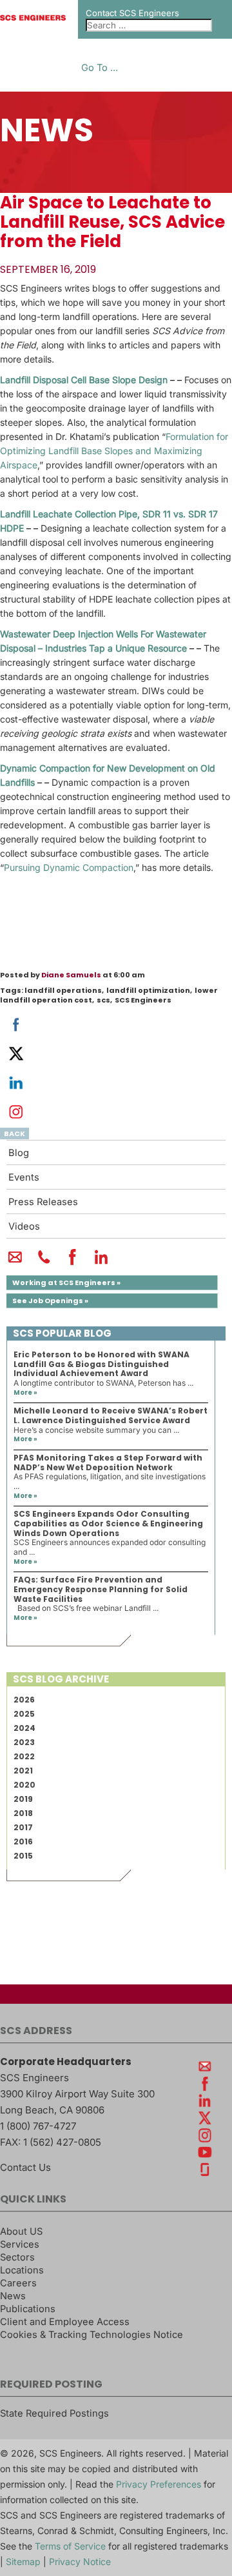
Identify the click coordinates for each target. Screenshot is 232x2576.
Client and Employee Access (65, 2322)
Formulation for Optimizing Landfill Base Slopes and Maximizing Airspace (114, 451)
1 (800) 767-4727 (38, 2126)
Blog (19, 1153)
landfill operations (63, 990)
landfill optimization (148, 990)
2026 (24, 1700)
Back (15, 1133)
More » (25, 1393)
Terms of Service (70, 2546)
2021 (23, 1771)
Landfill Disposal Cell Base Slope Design (84, 380)
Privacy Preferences (159, 2484)
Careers (18, 2283)
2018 (23, 1813)
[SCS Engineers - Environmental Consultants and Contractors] (33, 17)
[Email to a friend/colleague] (15, 1263)
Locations (22, 2270)
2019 (23, 1799)
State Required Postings (54, 2413)
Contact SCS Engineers (132, 13)
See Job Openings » (50, 1301)
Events (24, 1177)
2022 (24, 1756)
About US (21, 2232)
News (13, 2296)
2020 (24, 1785)
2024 (24, 1728)
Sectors (17, 2257)
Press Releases (43, 1202)
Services (20, 2244)
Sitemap (23, 2561)
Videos (24, 1226)
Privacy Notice (80, 2561)
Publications (28, 2309)
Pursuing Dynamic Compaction (69, 867)
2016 (23, 1842)
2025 (24, 1714)
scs (103, 1000)
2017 (23, 1827)
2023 (24, 1742)
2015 (23, 1856)
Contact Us (25, 2167)
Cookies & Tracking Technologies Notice (92, 2335)
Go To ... (100, 68)
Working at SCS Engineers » (66, 1283)
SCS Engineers (143, 1000)
